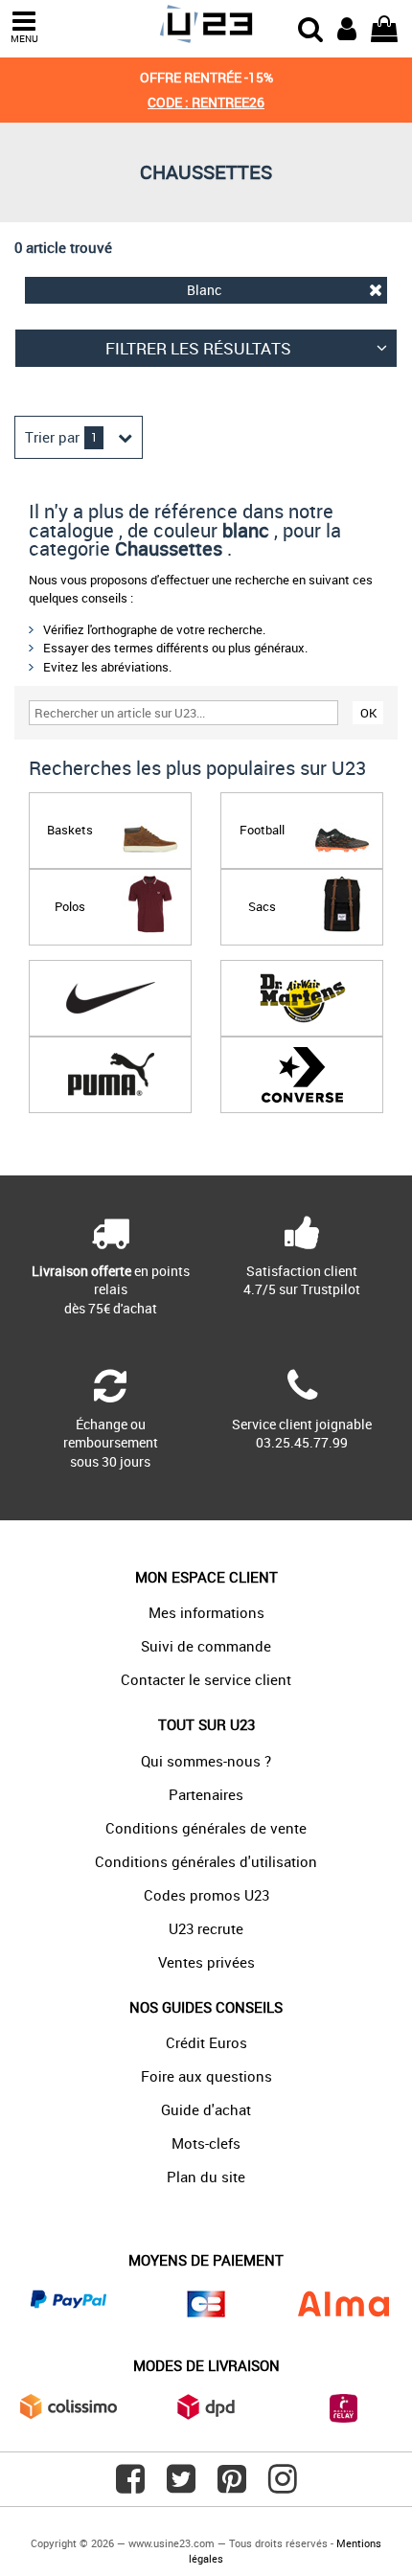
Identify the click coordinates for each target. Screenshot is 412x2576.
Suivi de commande (206, 1646)
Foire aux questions (206, 2076)
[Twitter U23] (181, 2486)
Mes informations (206, 1612)
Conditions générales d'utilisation (206, 1861)
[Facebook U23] (130, 2486)
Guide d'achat (206, 2109)
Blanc (204, 290)
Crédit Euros (206, 2042)
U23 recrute (206, 1928)
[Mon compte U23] (347, 27)
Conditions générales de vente (206, 1828)
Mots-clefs (206, 2143)
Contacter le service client (206, 1679)
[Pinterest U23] (232, 2486)
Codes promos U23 (206, 1895)
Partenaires (206, 1794)
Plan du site (206, 2177)
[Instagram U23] (283, 2486)
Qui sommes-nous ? (206, 1761)
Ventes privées (206, 1962)
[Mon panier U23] (384, 27)
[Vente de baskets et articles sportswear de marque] (206, 24)
